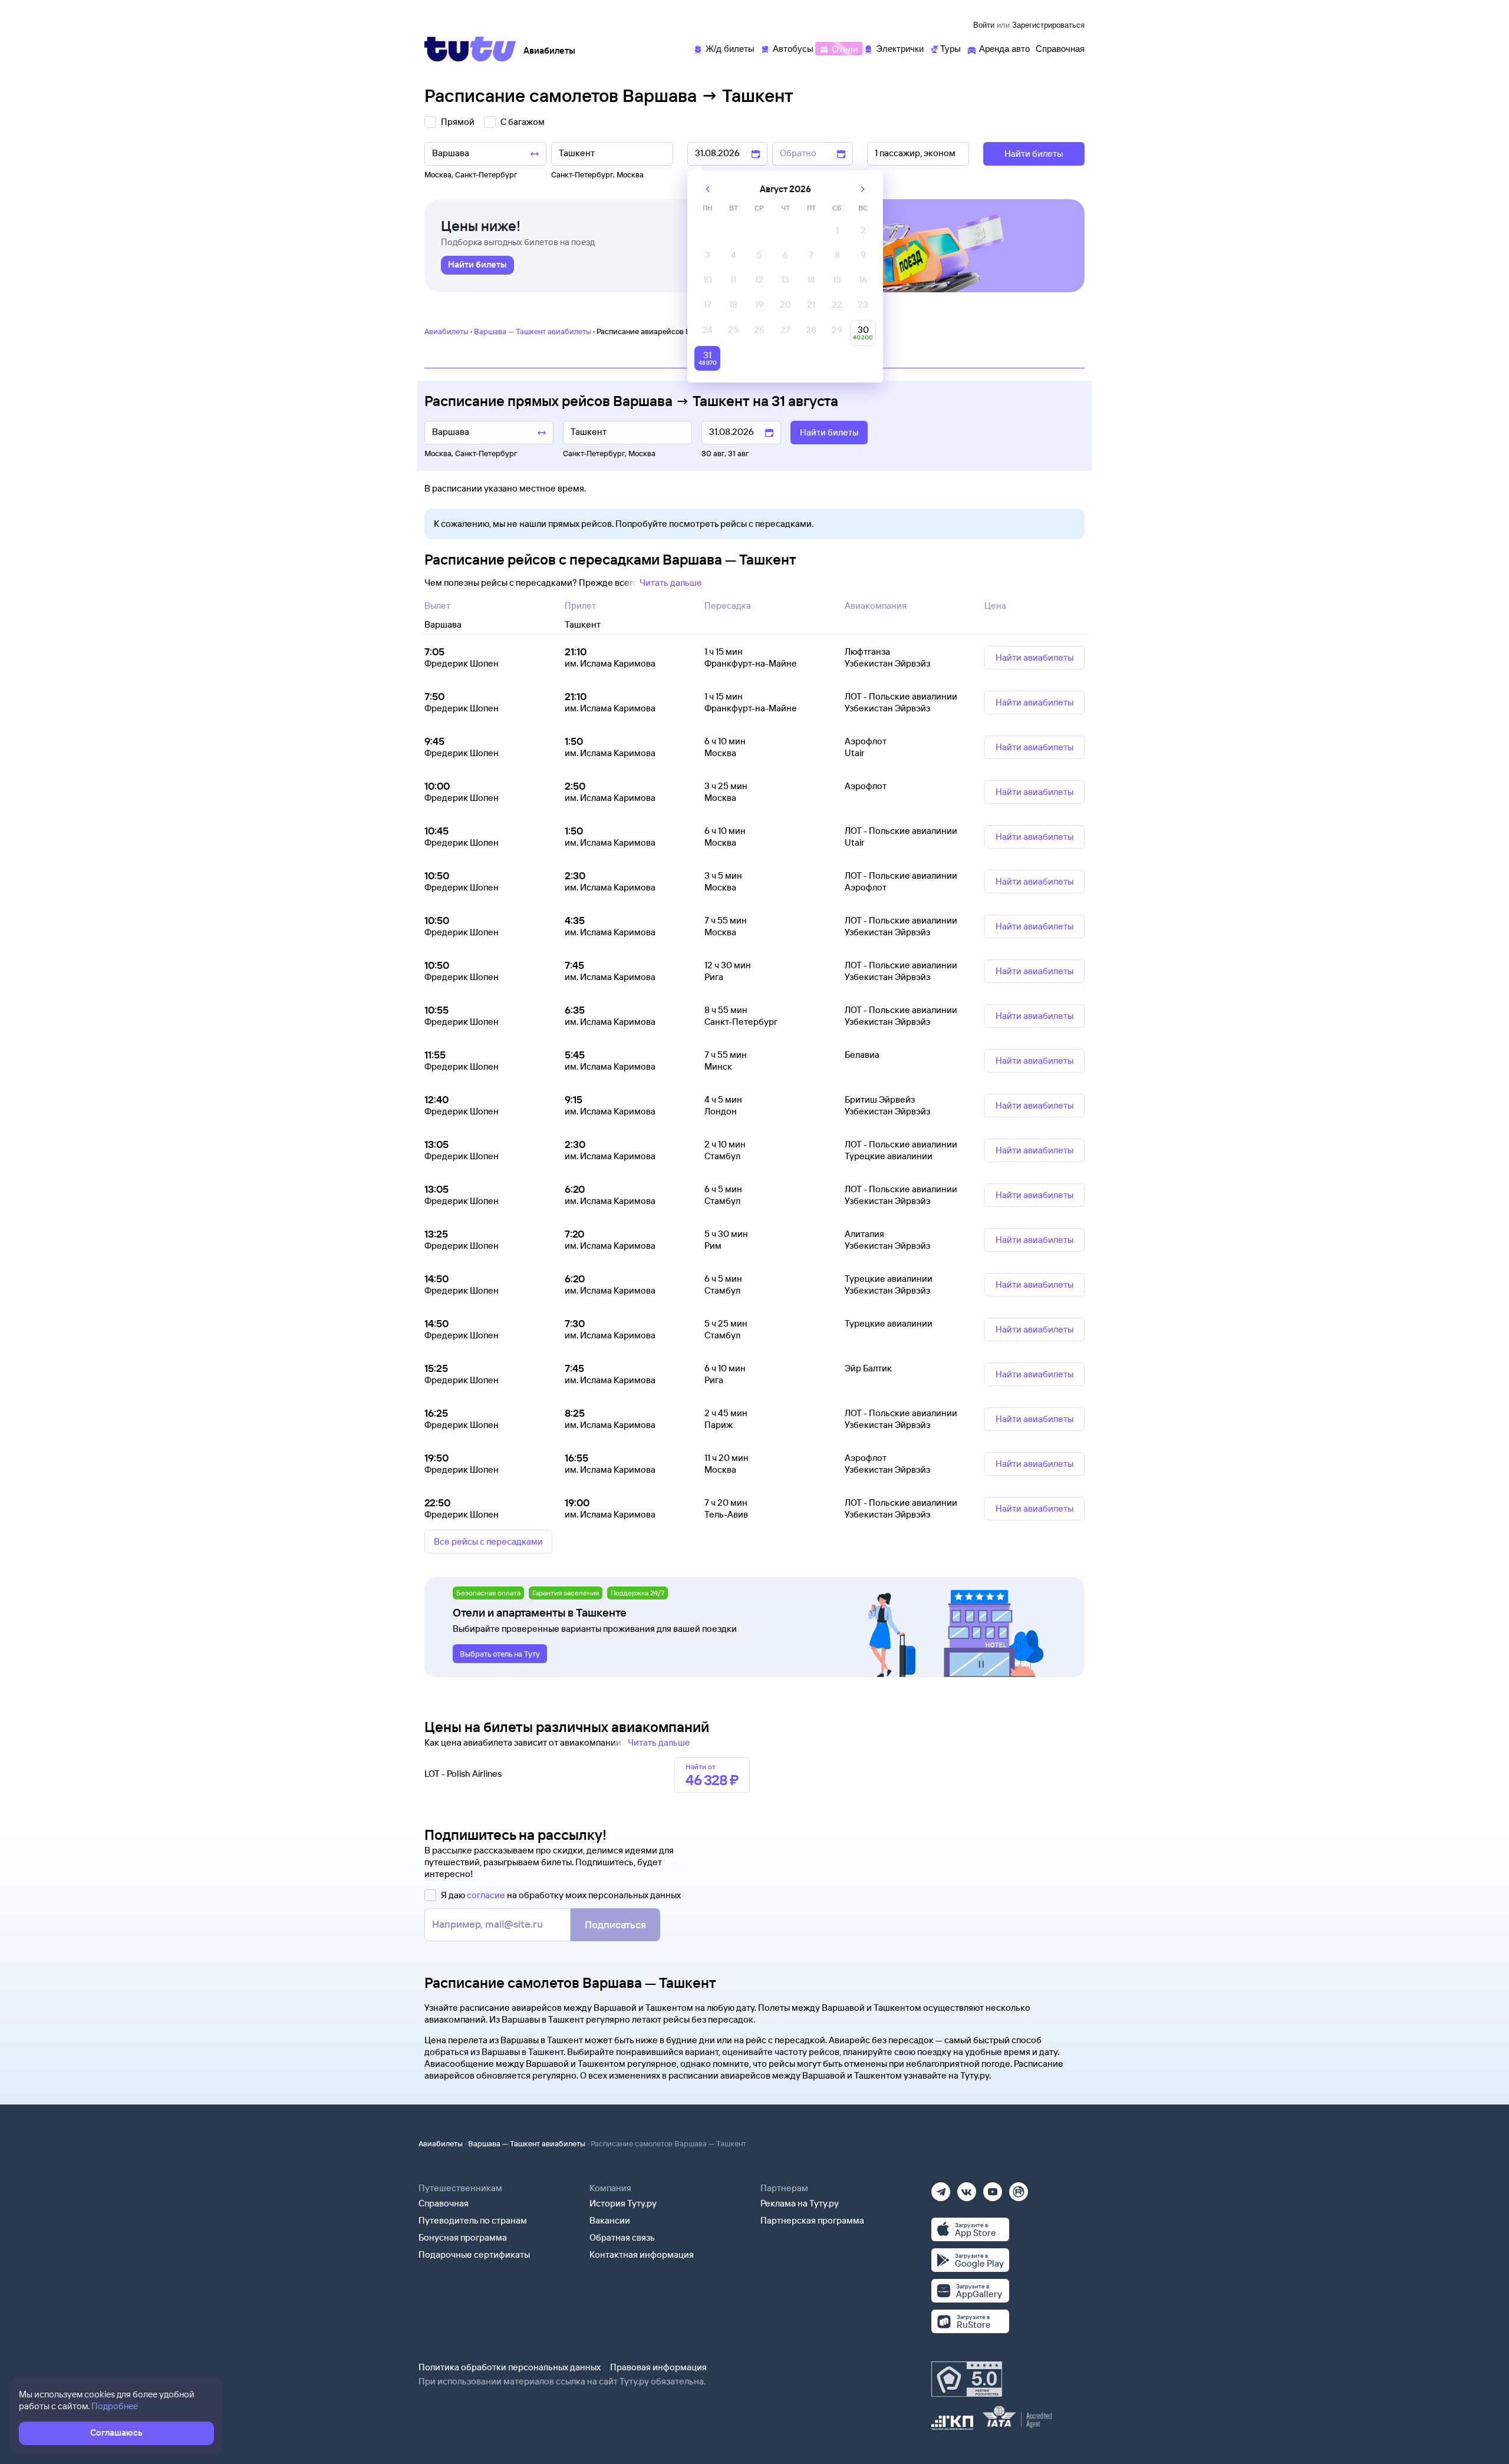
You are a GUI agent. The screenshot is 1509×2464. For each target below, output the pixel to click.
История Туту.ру (623, 2203)
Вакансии (610, 2220)
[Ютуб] (993, 2188)
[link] (477, 265)
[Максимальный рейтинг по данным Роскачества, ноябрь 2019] (967, 2379)
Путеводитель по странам (473, 2220)
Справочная (444, 2203)
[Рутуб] (1019, 2188)
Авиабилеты (447, 331)
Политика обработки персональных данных (510, 2367)
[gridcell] (837, 233)
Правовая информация (658, 2367)
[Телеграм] (941, 2188)
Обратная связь (622, 2237)
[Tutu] (470, 49)
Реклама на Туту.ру (800, 2203)
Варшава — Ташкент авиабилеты (533, 331)
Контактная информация (642, 2254)
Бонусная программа (463, 2237)
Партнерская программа (812, 2220)
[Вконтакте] (967, 2188)
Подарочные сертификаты (474, 2254)
